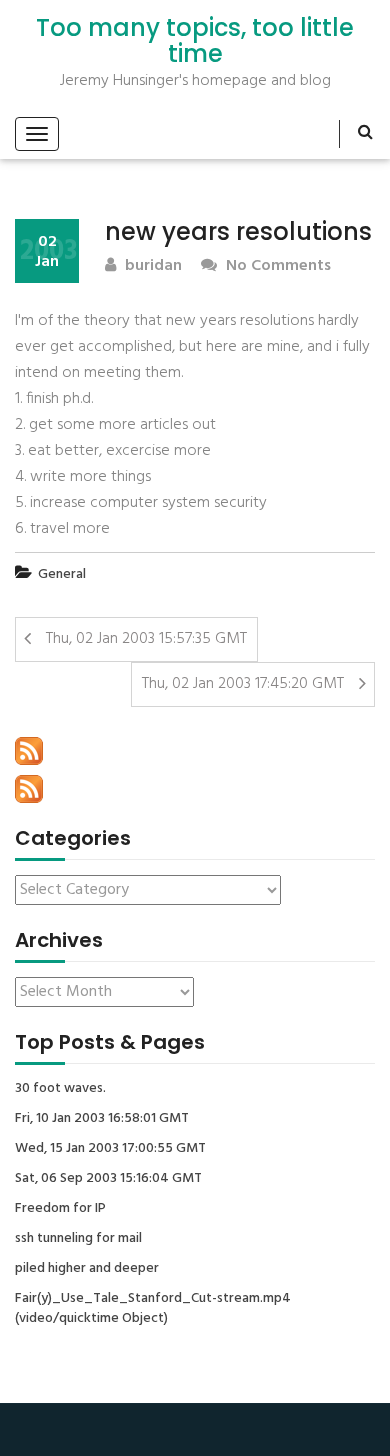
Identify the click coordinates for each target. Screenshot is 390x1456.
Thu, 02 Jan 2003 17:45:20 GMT (243, 684)
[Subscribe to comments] (29, 789)
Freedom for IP (60, 1209)
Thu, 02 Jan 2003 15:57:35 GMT (146, 639)
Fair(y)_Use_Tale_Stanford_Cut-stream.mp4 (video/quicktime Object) (153, 1309)
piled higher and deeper (87, 1269)
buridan (151, 266)
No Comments (276, 266)
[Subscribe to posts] (29, 751)
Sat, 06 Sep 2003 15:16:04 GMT (108, 1179)
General (62, 574)
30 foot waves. (60, 1089)
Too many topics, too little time (195, 41)
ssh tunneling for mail (78, 1239)
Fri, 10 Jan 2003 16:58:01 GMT (102, 1119)
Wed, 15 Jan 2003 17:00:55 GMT (110, 1149)
